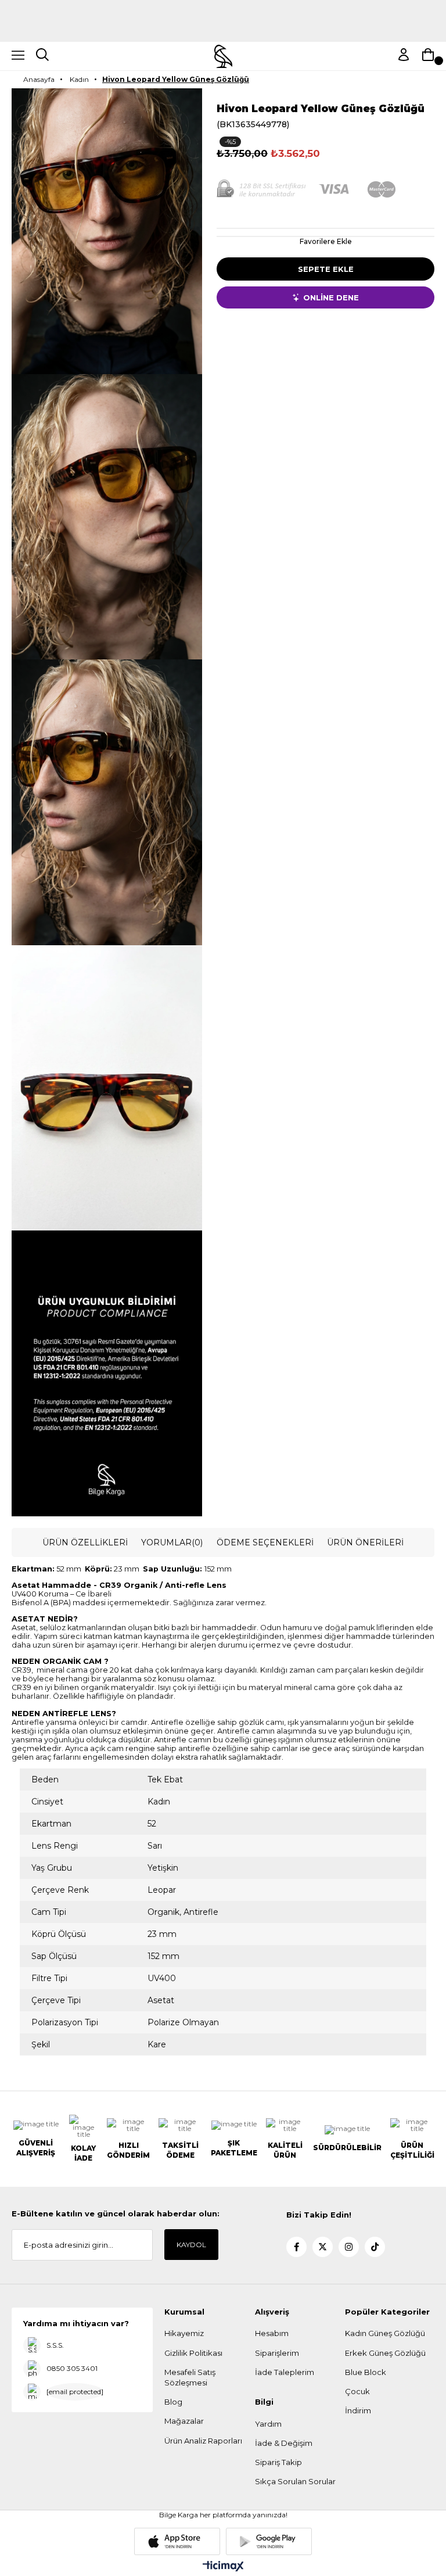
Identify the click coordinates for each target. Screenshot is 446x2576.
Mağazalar (184, 2421)
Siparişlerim (277, 2353)
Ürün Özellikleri (85, 1542)
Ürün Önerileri (365, 1542)
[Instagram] (349, 2247)
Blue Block (366, 2372)
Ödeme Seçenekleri (265, 1542)
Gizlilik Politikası (193, 2353)
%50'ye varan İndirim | (223, 5)
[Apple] (177, 2541)
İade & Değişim (284, 2443)
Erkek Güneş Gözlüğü (385, 2353)
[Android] (269, 2541)
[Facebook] (296, 2247)
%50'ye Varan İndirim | (223, 26)
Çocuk (357, 2391)
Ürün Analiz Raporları (203, 2441)
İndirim (358, 2410)
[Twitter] (323, 2247)
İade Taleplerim (285, 2372)
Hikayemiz (184, 2333)
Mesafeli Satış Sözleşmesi (190, 2377)
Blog (173, 2402)
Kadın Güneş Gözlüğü (385, 2333)
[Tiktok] (375, 2247)
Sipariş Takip (278, 2462)
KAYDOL (191, 2245)
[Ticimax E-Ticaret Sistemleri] (223, 2567)
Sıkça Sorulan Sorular (295, 2481)
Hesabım (272, 2333)
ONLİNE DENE (331, 297)
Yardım (268, 2424)
